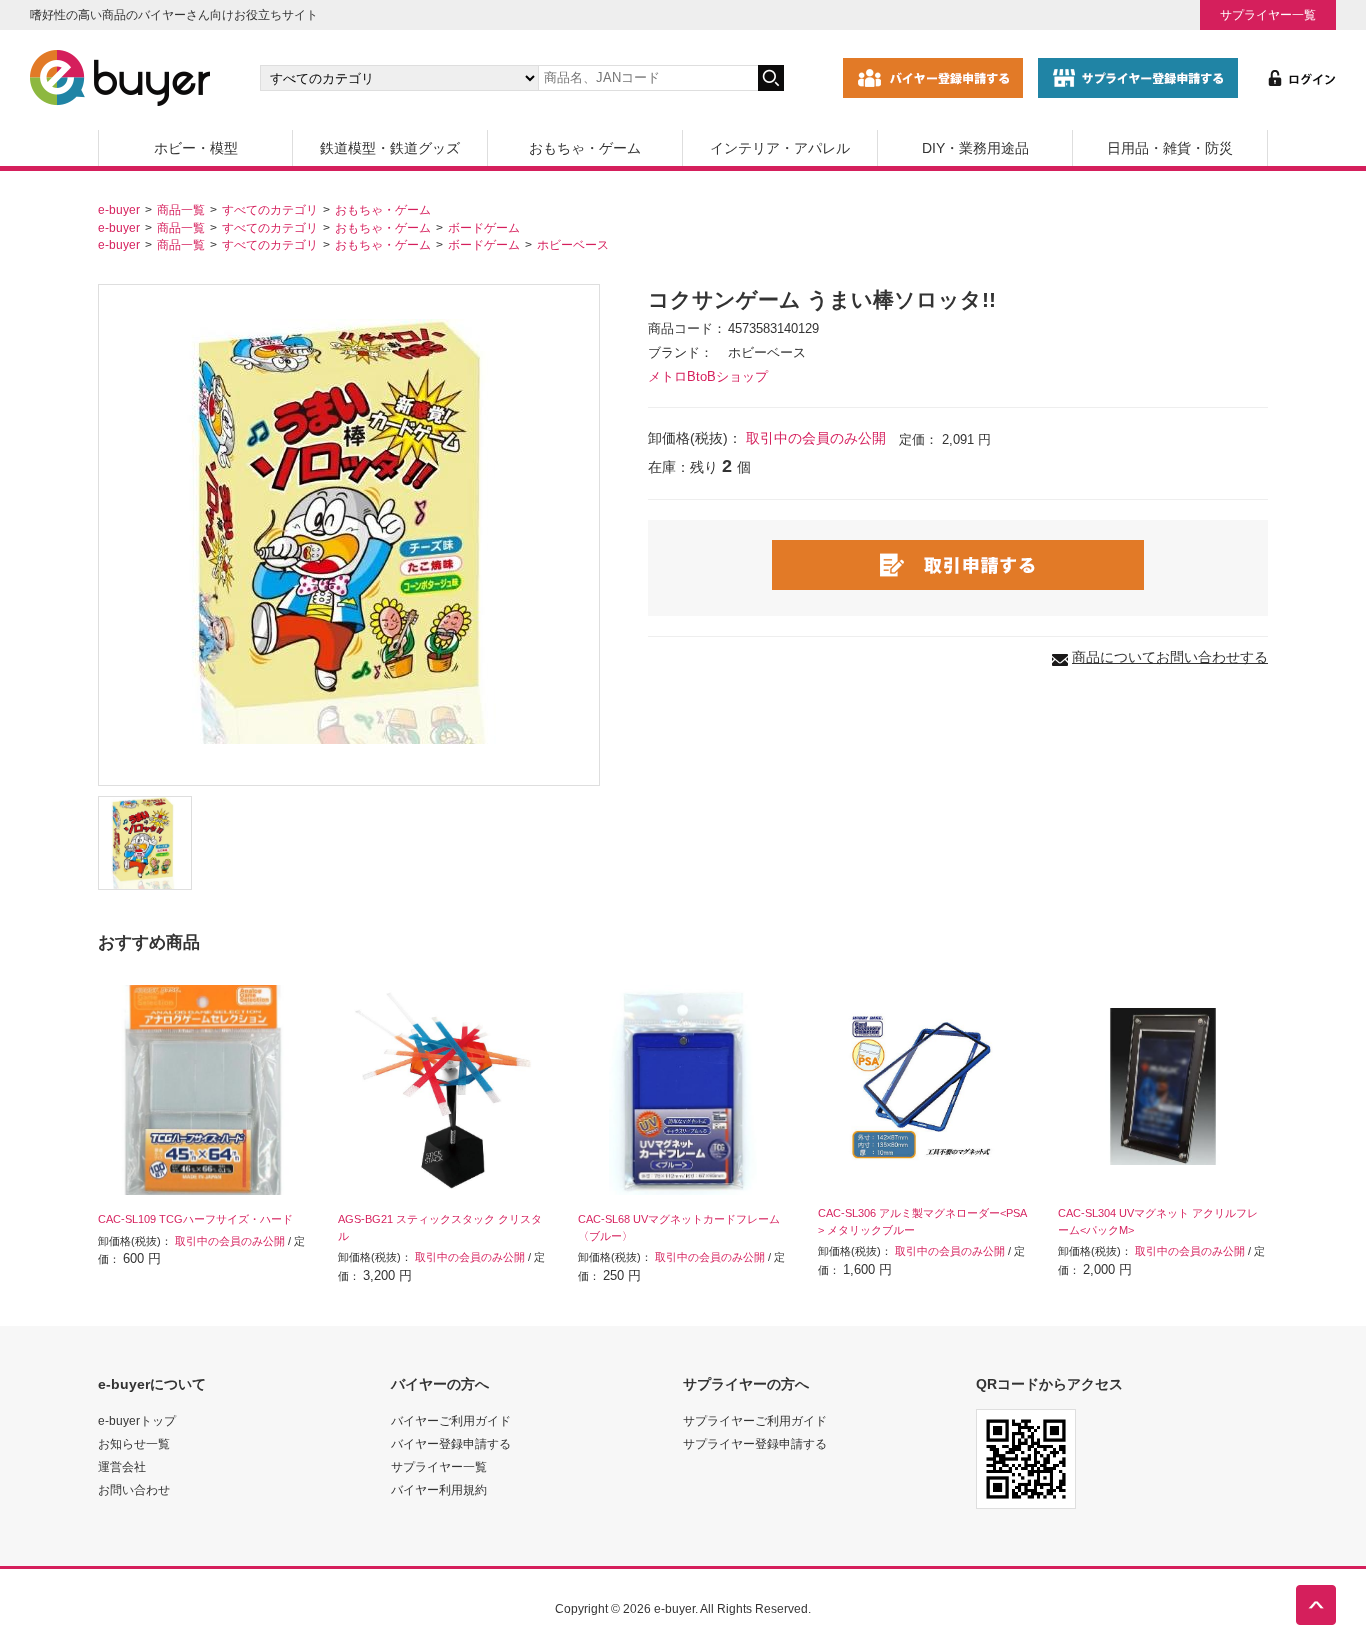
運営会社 (122, 1466)
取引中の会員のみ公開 (816, 438)
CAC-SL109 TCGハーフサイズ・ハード (195, 1219)
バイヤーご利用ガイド (451, 1420)
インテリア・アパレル (780, 148)
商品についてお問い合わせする (1170, 657)
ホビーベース (573, 244)
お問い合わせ (134, 1489)
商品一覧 (181, 209)
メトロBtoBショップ (708, 377)
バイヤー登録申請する (451, 1443)
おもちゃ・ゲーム (585, 148)
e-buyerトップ (137, 1420)
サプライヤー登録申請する (755, 1443)
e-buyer (119, 209)
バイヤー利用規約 (439, 1489)
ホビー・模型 (196, 148)
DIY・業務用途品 (975, 148)
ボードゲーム (484, 227)
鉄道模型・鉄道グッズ (390, 148)
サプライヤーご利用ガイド (755, 1420)
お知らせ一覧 (134, 1443)
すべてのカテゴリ (270, 209)
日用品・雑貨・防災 (1170, 148)
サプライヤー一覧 (1268, 14)
